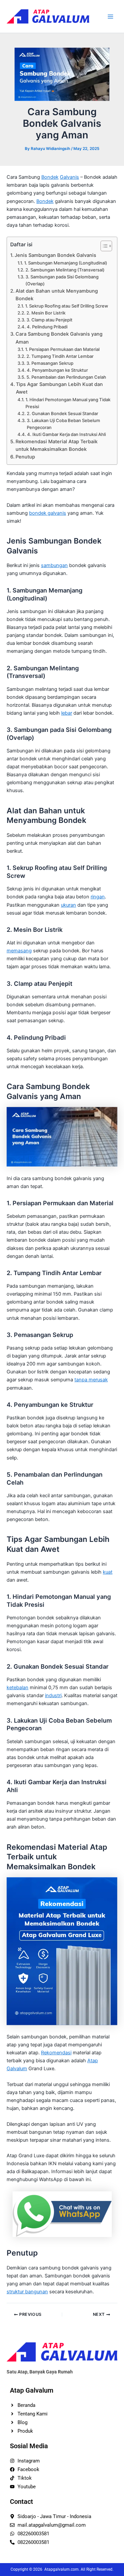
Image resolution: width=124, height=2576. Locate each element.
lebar (67, 713)
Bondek (50, 177)
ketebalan (18, 1688)
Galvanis (69, 177)
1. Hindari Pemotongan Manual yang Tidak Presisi (68, 403)
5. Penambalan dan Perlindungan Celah (66, 377)
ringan (98, 897)
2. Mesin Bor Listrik (46, 313)
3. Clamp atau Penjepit (49, 320)
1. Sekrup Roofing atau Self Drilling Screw (67, 306)
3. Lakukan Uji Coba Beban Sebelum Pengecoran (63, 424)
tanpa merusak (91, 1380)
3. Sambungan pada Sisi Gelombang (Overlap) (62, 280)
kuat (108, 1572)
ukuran (68, 905)
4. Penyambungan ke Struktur (57, 370)
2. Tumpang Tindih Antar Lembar (60, 356)
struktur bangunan (27, 2292)
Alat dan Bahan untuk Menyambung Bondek (57, 295)
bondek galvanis (48, 513)
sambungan (54, 565)
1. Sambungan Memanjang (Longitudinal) (66, 263)
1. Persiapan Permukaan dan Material (62, 349)
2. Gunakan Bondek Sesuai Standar (62, 413)
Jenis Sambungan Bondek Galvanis (55, 255)
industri (53, 1695)
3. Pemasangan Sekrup (50, 363)
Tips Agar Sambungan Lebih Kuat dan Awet (59, 388)
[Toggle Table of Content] (103, 246)
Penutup (25, 457)
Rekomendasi (56, 2053)
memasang (19, 951)
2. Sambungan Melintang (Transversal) (65, 270)
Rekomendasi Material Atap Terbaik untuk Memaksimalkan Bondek (57, 445)
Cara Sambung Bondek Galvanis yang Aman (59, 338)
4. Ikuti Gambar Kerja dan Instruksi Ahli (66, 434)
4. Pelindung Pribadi (47, 327)
